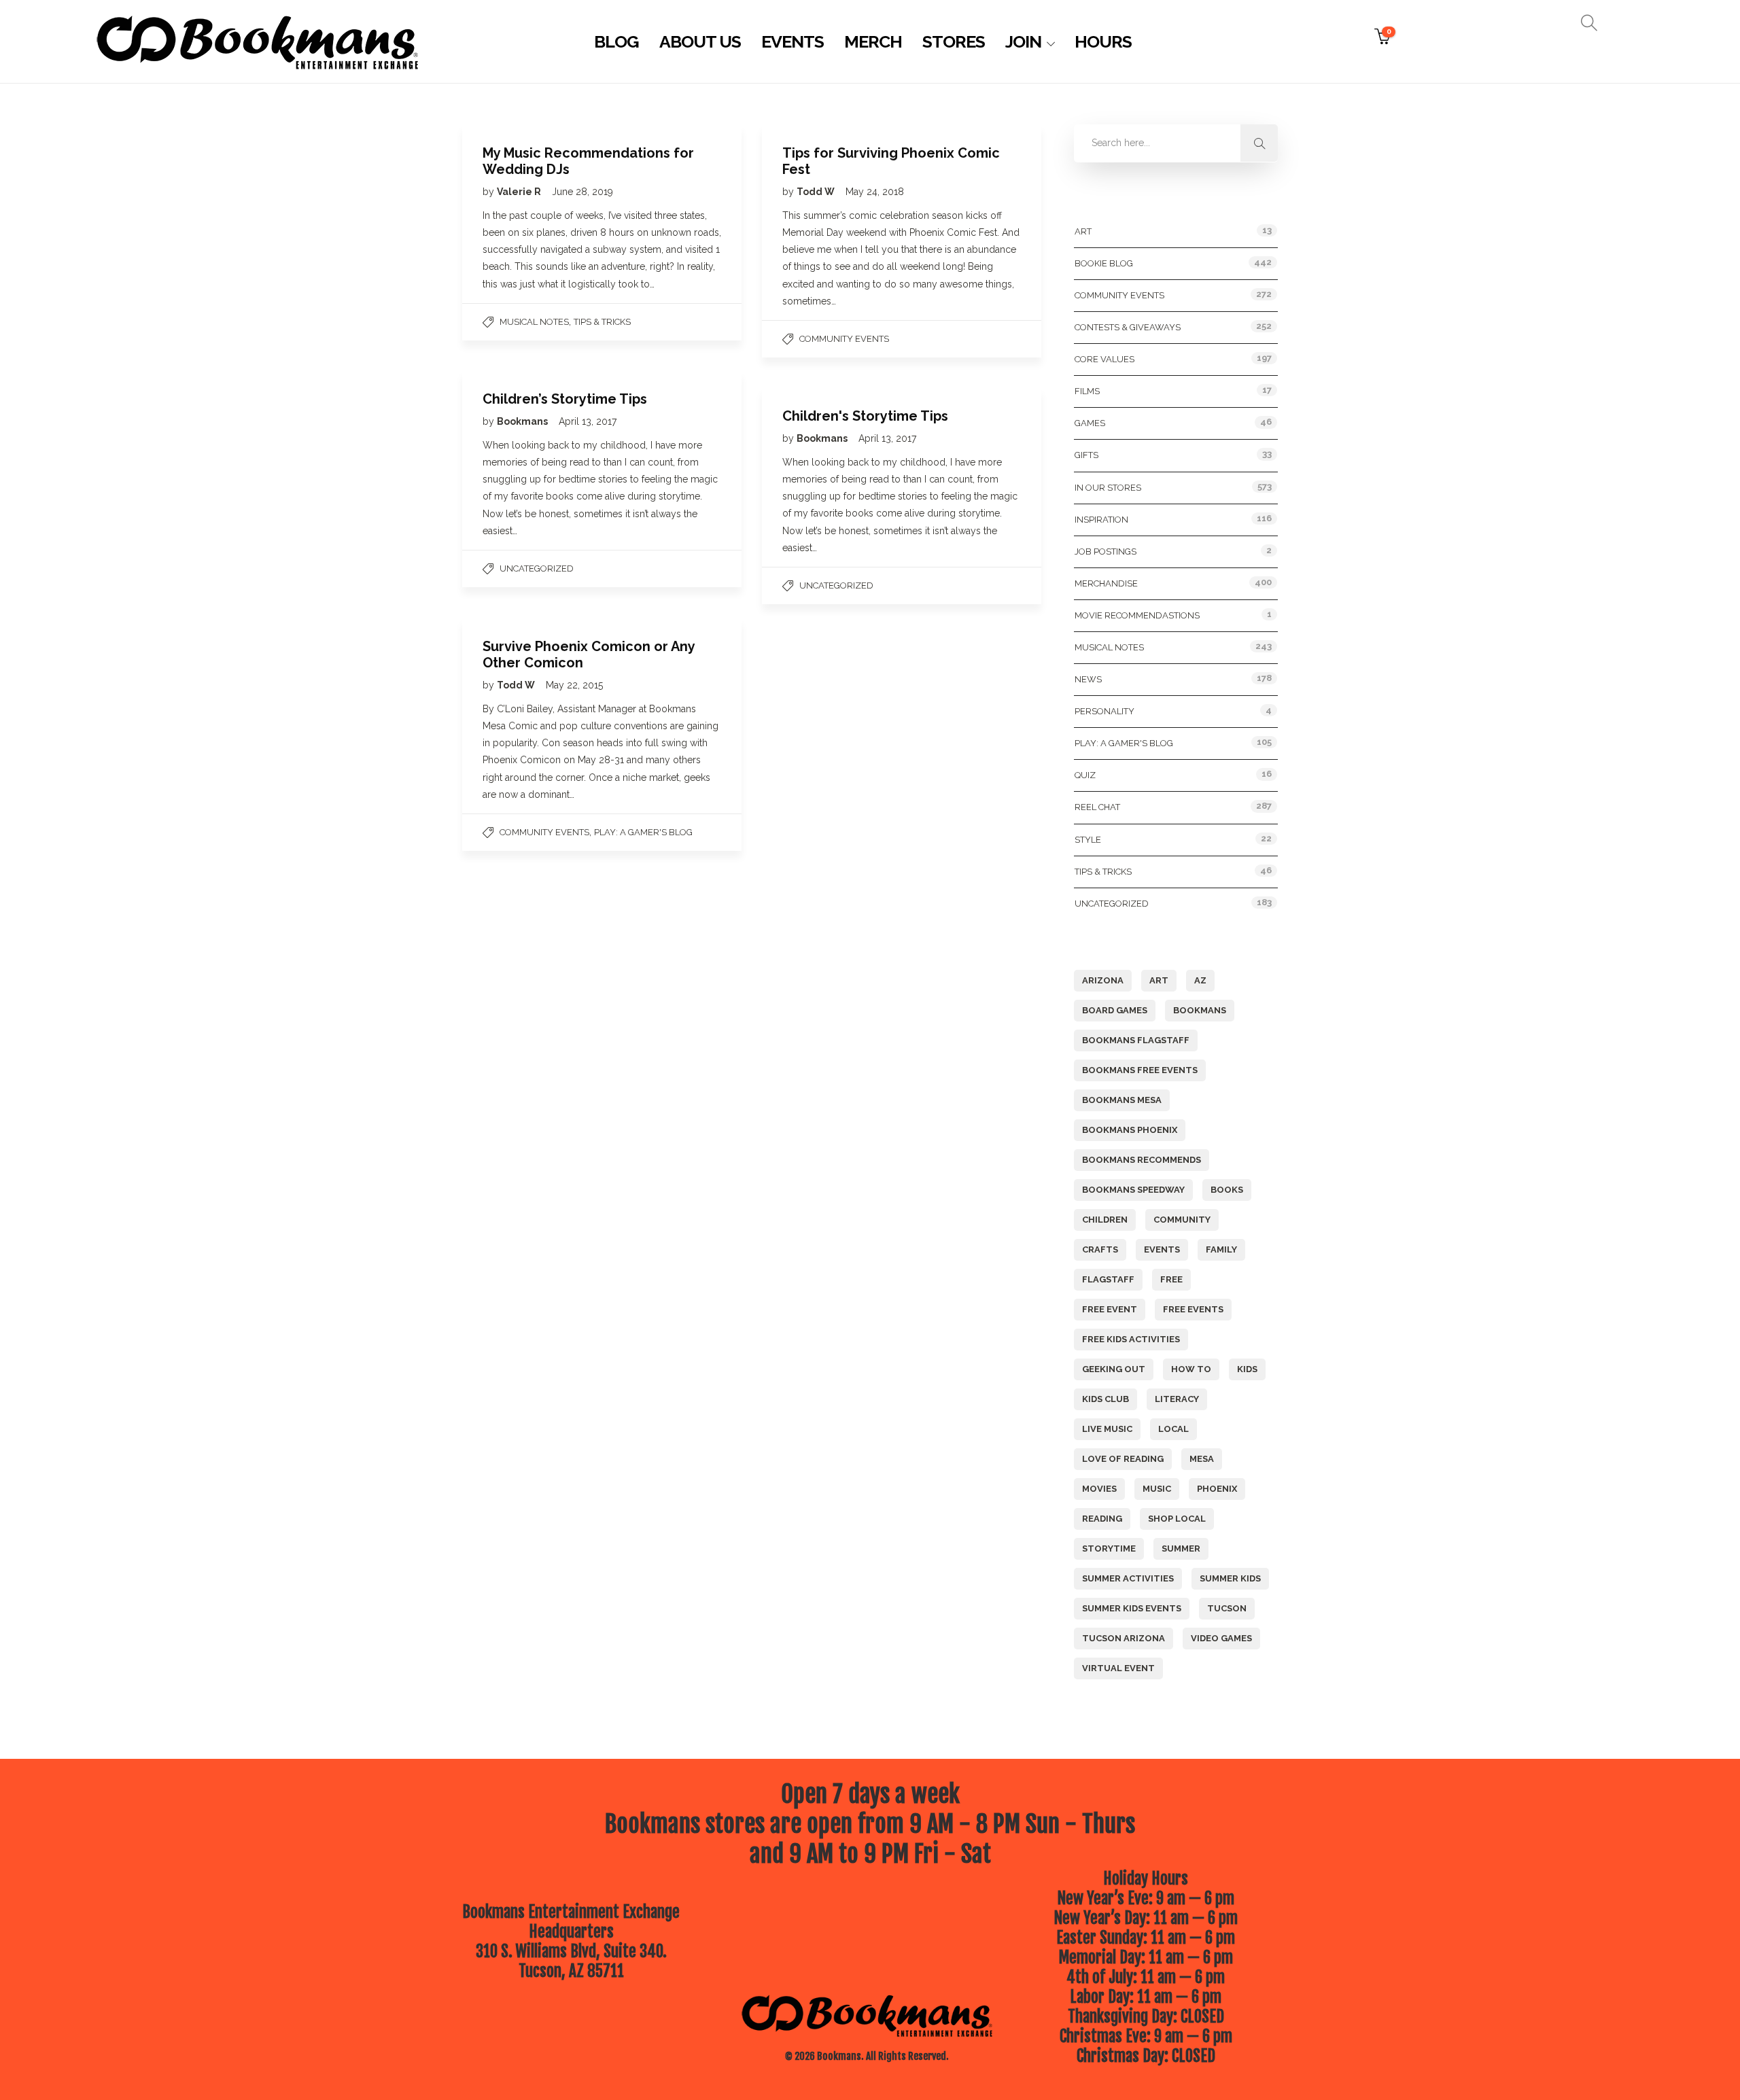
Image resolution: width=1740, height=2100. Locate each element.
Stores (954, 41)
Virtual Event (1118, 1668)
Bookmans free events (1140, 1070)
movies (1099, 1489)
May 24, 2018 (875, 192)
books (1227, 1190)
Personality (1104, 711)
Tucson (1227, 1608)
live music (1107, 1429)
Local (1173, 1429)
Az (1200, 980)
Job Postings (1106, 552)
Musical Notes (534, 322)
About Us (700, 41)
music (1157, 1489)
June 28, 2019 (582, 192)
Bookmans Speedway (1133, 1190)
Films (1087, 391)
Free (1171, 1279)
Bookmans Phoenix (1130, 1130)
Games (1090, 423)
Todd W (817, 192)
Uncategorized (537, 568)
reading (1102, 1519)
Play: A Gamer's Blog (643, 832)
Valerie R (520, 192)
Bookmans (523, 421)
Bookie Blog (1104, 263)
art (1159, 980)
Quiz (1085, 775)
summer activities (1128, 1578)
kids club (1106, 1399)
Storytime (1109, 1548)
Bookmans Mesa (1122, 1100)
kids (1247, 1369)
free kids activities (1131, 1339)
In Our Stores (1108, 488)
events (1162, 1249)
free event (1110, 1309)
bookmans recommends (1142, 1160)
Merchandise (1106, 583)
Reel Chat (1097, 807)
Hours (1103, 41)
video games (1221, 1638)
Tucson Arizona (1124, 1638)
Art (1083, 231)
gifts (1086, 455)
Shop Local (1177, 1519)
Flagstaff (1108, 1279)
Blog (616, 41)
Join (1023, 41)
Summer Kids (1230, 1578)
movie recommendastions (1137, 615)
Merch (873, 41)
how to (1191, 1369)
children (1105, 1220)
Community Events (844, 339)
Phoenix (1217, 1489)
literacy (1177, 1399)
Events (793, 41)
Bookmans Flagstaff (1136, 1040)
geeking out (1114, 1369)
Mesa (1202, 1459)
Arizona (1103, 980)
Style (1088, 840)
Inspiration (1101, 520)
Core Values (1104, 359)
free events (1193, 1309)
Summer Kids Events (1132, 1608)
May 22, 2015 (574, 685)
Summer (1181, 1548)
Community (1182, 1220)
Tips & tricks (602, 322)
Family (1221, 1249)
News (1088, 679)
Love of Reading (1123, 1459)
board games (1115, 1010)
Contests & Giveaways (1128, 327)
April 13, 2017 (588, 421)
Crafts (1100, 1249)
